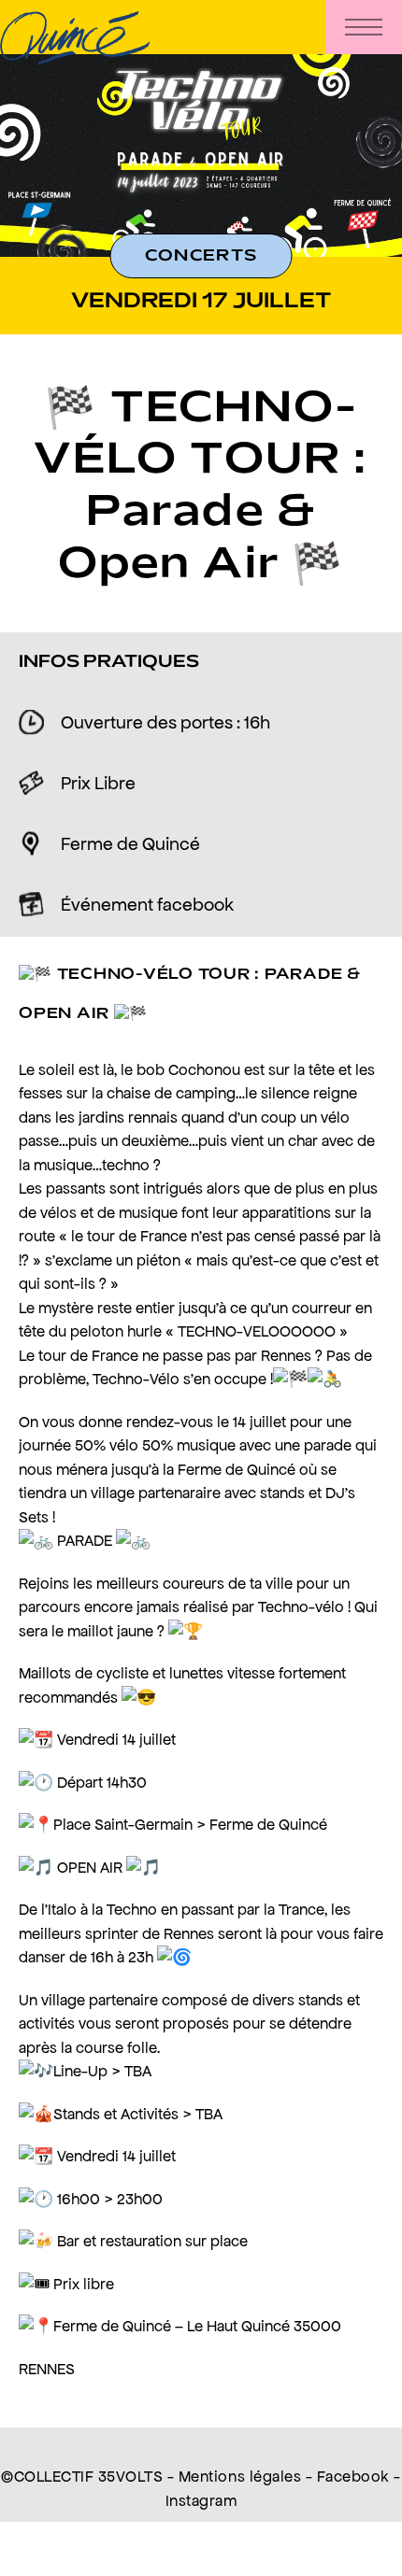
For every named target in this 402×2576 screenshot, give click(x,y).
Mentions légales (240, 2476)
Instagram (201, 2500)
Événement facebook (147, 904)
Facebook (353, 2476)
